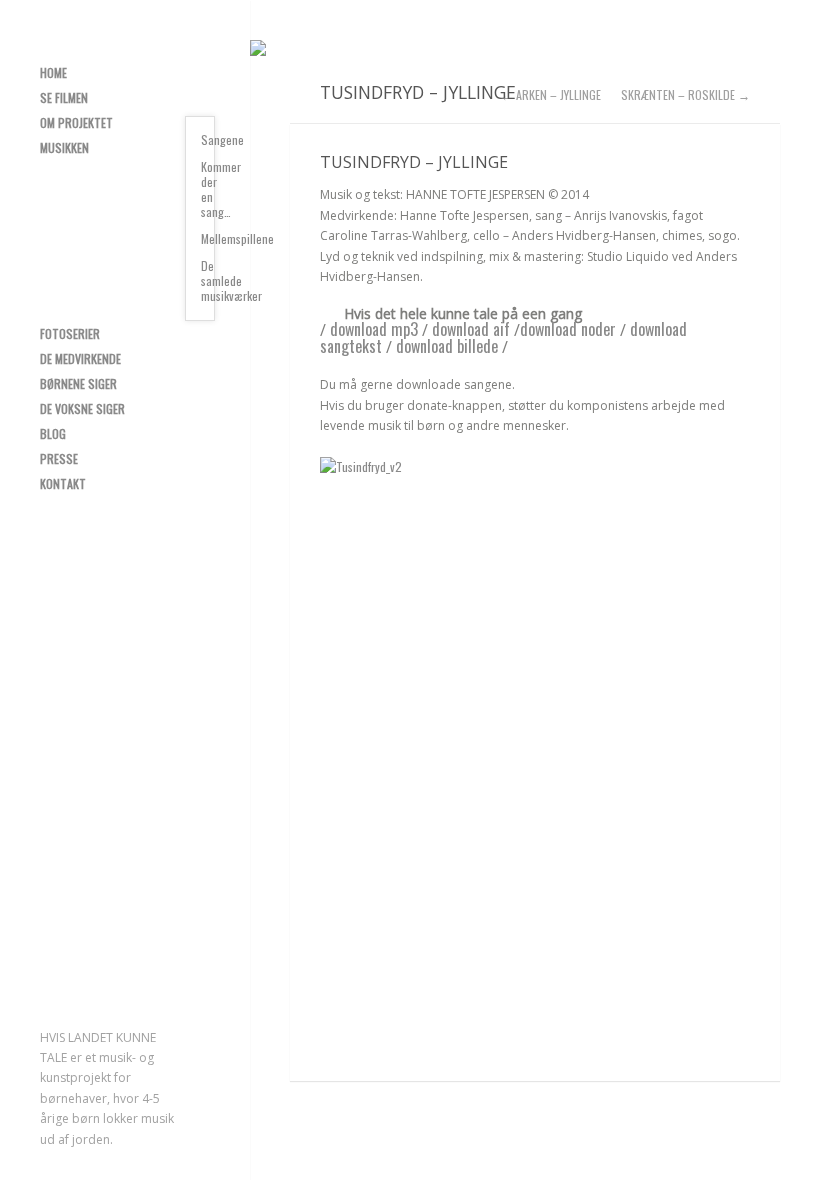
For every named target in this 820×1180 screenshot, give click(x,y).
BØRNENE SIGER (78, 383)
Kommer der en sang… (207, 189)
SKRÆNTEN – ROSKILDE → (685, 95)
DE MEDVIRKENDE (80, 358)
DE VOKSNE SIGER (82, 408)
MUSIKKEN (64, 147)
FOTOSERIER (70, 333)
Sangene (207, 139)
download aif (471, 329)
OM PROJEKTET (76, 122)
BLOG (53, 433)
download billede (447, 346)
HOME (53, 72)
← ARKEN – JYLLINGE (551, 95)
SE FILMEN (64, 97)
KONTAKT (63, 483)
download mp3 (374, 329)
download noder (568, 329)
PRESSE (59, 458)
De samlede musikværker (207, 280)
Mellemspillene (207, 238)
